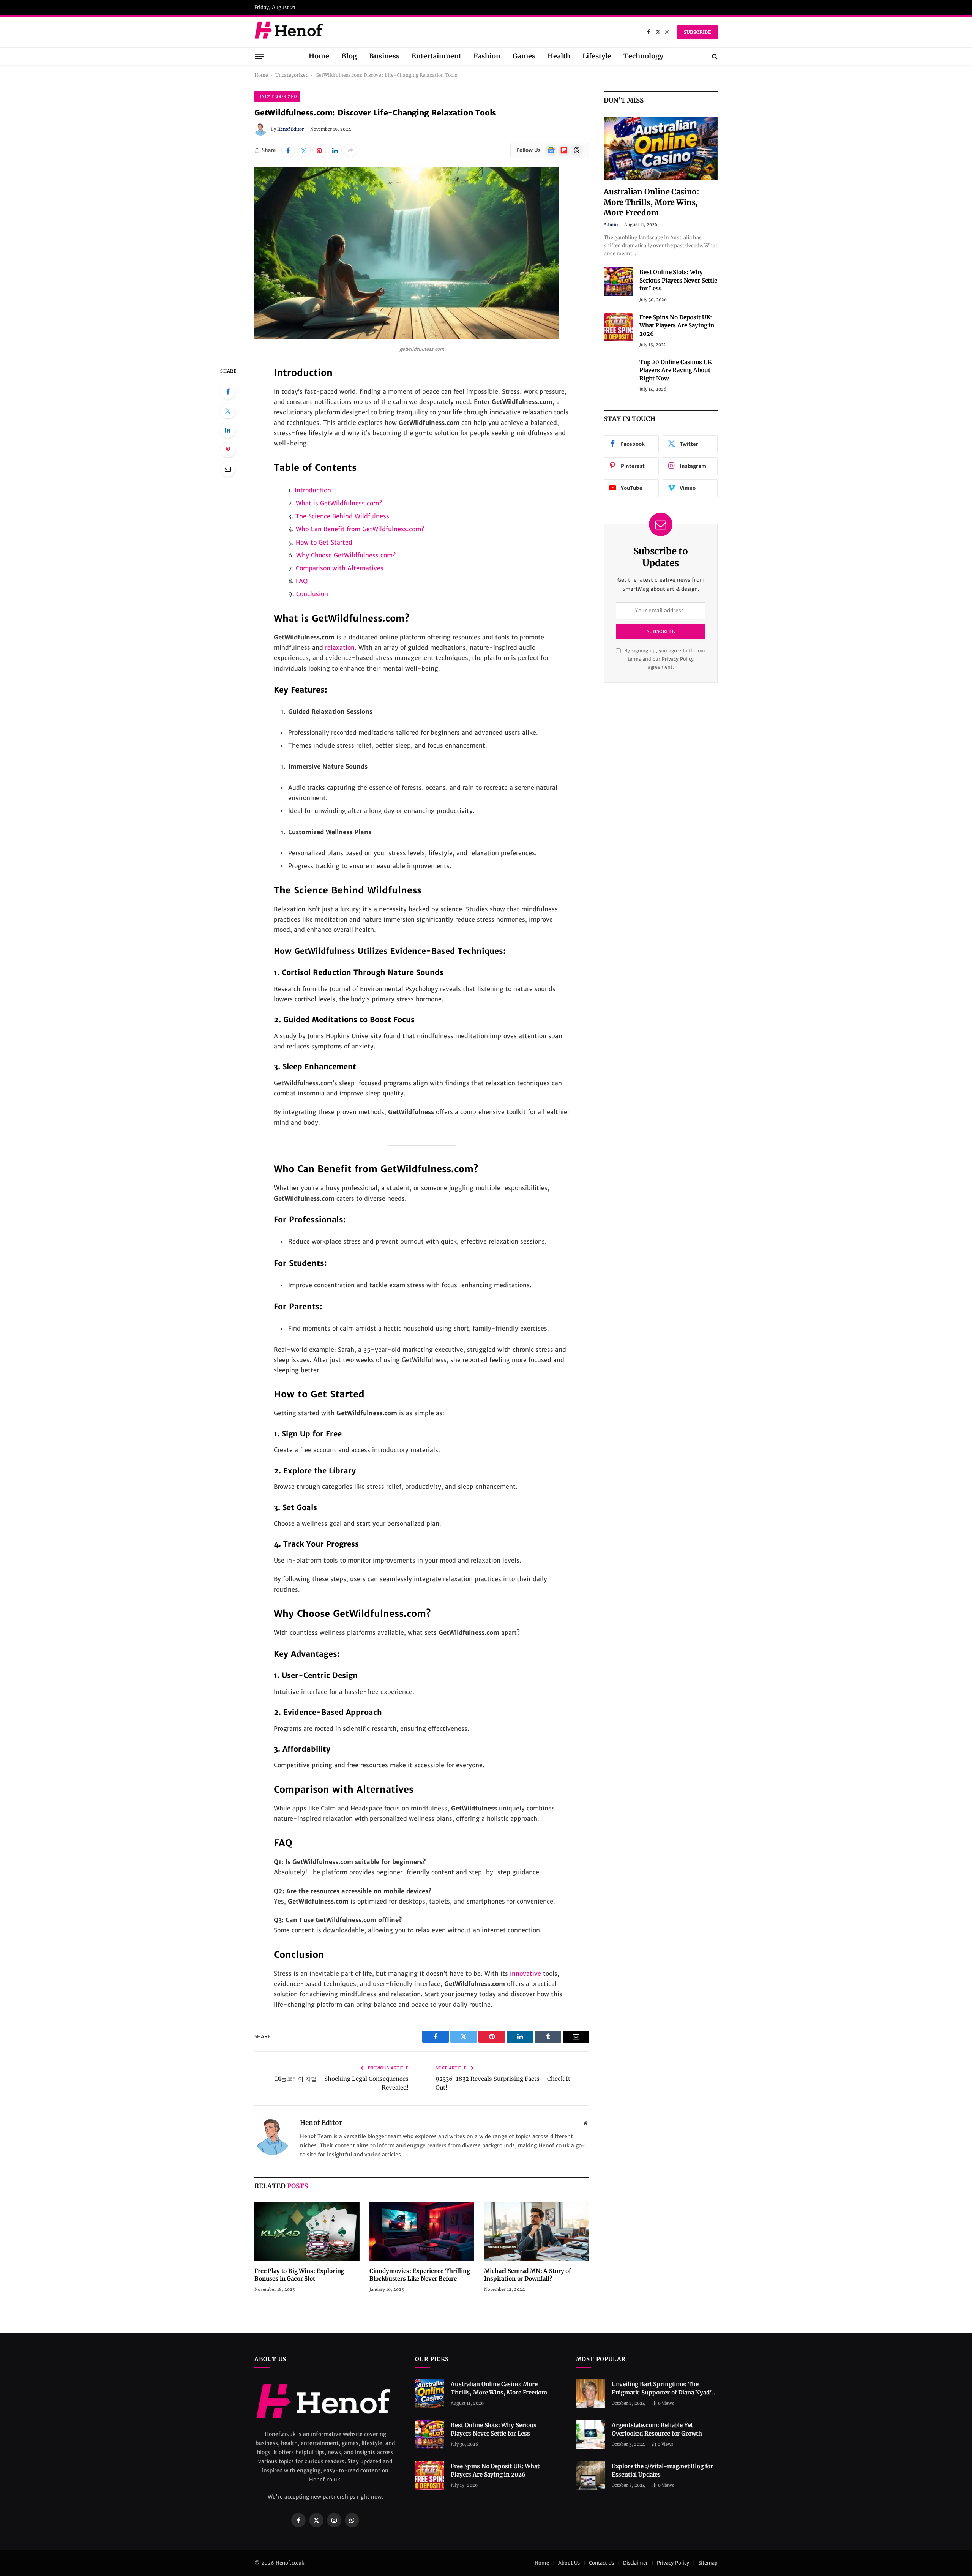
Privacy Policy (678, 659)
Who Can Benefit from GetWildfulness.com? (360, 529)
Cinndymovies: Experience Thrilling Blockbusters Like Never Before (420, 2275)
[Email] (228, 469)
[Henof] (290, 32)
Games (524, 56)
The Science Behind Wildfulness (342, 516)
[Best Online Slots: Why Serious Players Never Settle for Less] (618, 282)
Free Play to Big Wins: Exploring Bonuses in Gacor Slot (299, 2275)
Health (559, 56)
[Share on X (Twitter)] (304, 150)
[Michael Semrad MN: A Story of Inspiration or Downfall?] (537, 2232)
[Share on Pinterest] (319, 150)
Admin (611, 224)
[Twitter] (228, 411)
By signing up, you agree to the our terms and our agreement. (664, 659)
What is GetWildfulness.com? (339, 503)
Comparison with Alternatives (340, 568)
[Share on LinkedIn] (335, 150)
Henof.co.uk (290, 2563)
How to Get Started (324, 542)
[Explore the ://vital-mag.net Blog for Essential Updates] (590, 2476)
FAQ (302, 581)
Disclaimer (635, 2563)
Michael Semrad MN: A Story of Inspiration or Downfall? (528, 2275)
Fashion (487, 56)
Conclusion (312, 594)
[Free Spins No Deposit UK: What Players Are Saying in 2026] (618, 327)
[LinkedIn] (228, 430)
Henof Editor (290, 129)
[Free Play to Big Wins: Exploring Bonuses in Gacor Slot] (307, 2232)
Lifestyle (597, 56)
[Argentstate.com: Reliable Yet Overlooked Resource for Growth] (590, 2435)
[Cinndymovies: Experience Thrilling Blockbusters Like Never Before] (422, 2232)
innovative (525, 1973)
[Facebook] (228, 391)
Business (384, 56)
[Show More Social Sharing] (350, 150)
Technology (643, 56)
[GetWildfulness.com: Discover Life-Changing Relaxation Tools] (406, 338)
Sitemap (708, 2563)
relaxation (340, 647)
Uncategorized (292, 75)
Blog (349, 56)
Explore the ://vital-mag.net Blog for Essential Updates (662, 2470)
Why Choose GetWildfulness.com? (346, 555)
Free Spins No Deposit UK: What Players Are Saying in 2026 (677, 325)
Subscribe (697, 32)
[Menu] (259, 56)
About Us (569, 2563)
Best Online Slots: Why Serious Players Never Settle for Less (678, 280)
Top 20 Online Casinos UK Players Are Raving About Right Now (675, 370)
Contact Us (601, 2563)
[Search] (714, 56)
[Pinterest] (228, 450)
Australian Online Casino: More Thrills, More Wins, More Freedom (652, 202)
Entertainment (436, 56)
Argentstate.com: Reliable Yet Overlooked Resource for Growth (657, 2429)
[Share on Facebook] (288, 150)
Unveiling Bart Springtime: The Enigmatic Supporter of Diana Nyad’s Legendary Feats (663, 2388)
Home (319, 56)
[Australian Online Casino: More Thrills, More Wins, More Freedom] (661, 149)
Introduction (313, 490)
